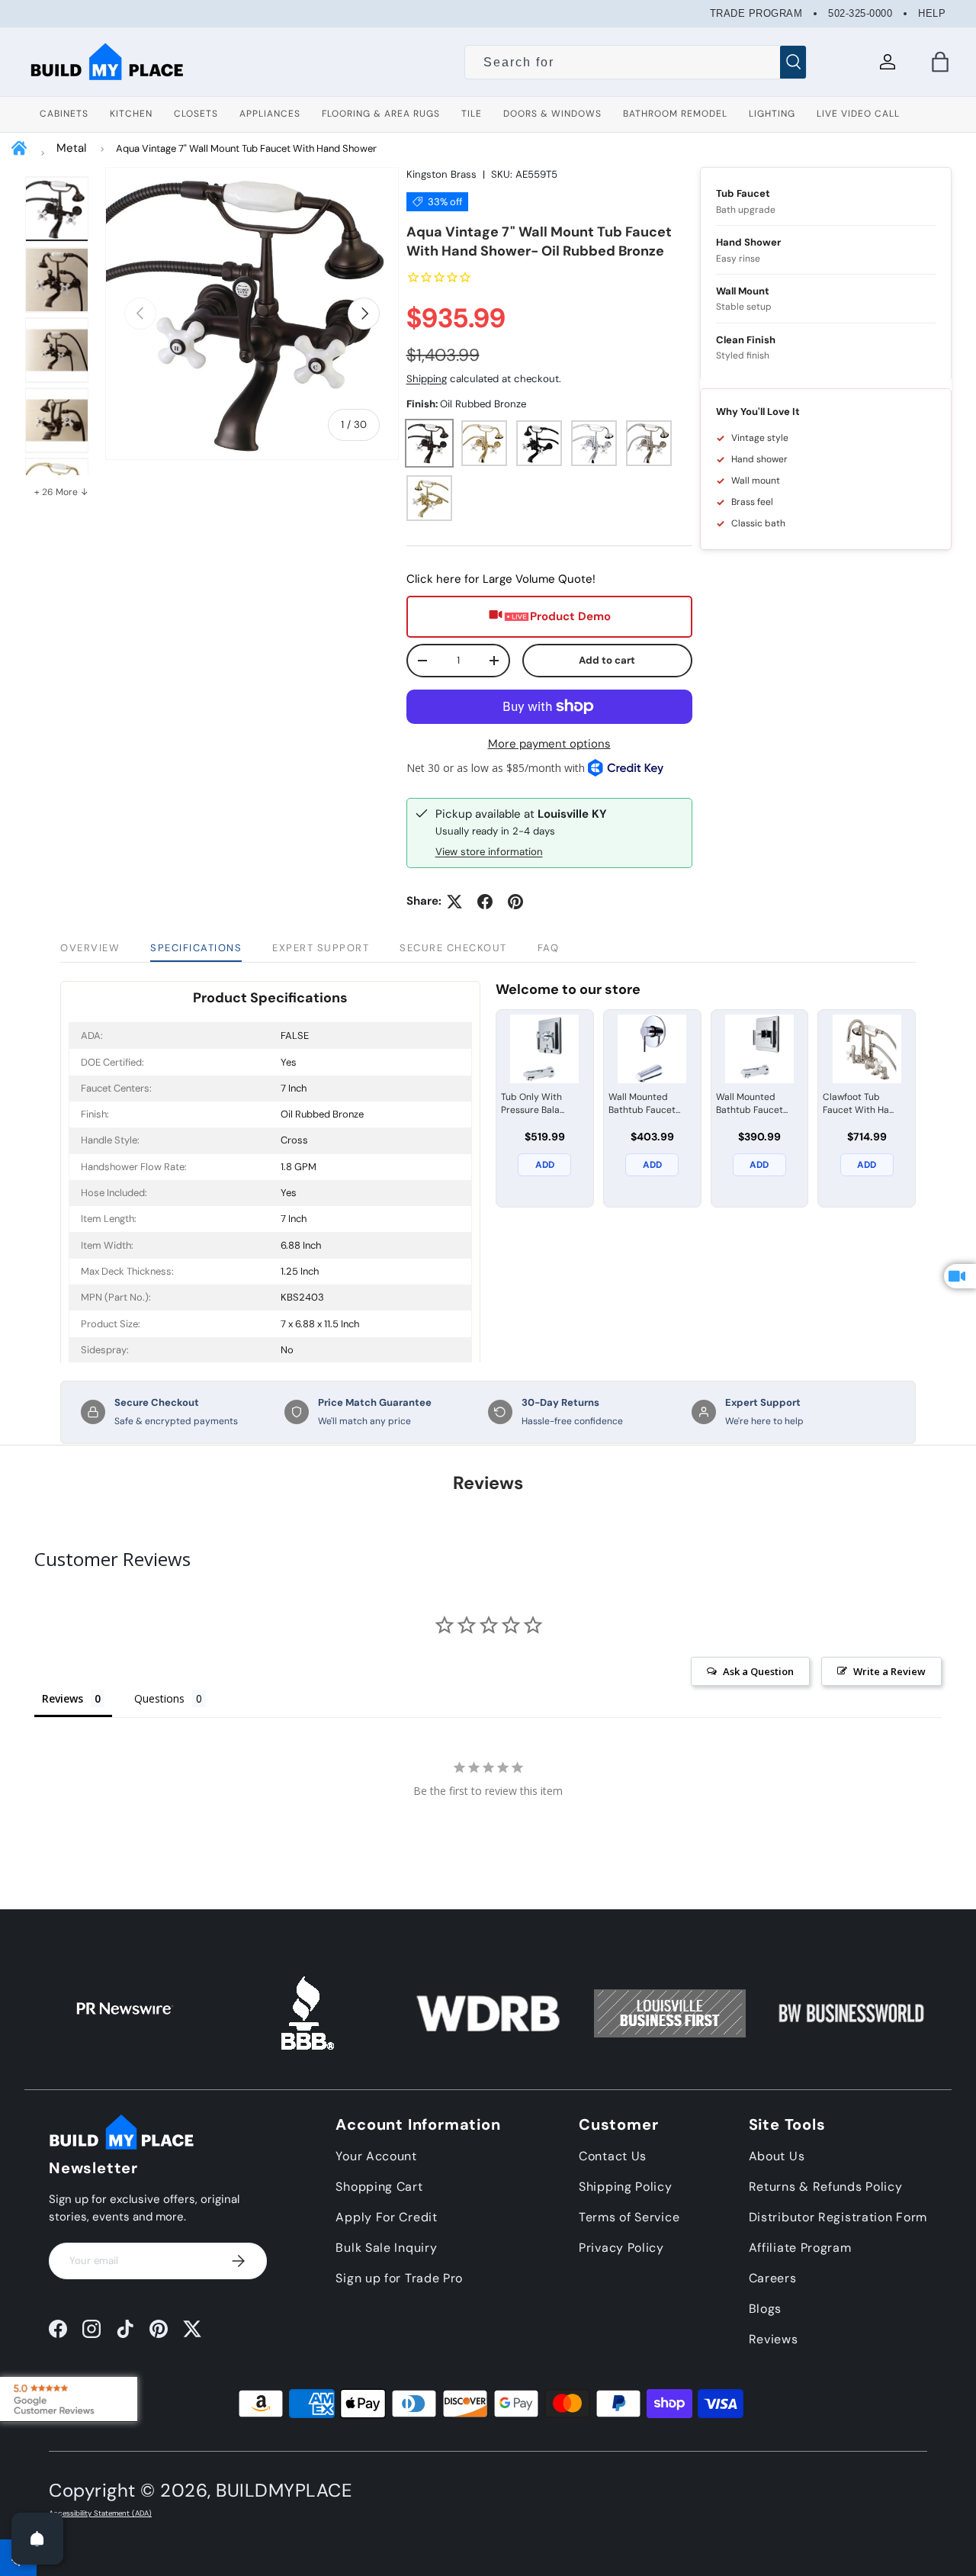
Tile (472, 114)
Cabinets (64, 114)
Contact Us (613, 2156)
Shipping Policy (626, 2187)
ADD (545, 1165)
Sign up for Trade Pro (399, 2278)
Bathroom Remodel (675, 114)
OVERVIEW (90, 948)
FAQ (549, 948)
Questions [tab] (159, 1698)
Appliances (270, 114)
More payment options (549, 744)
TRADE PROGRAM (756, 13)
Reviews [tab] (63, 1698)
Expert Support (321, 948)
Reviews (774, 2339)
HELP (932, 13)
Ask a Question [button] (758, 1671)
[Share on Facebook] (485, 902)
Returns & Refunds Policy (826, 2187)
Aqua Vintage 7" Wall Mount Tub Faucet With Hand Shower (246, 148)
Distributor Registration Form (838, 2217)
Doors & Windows (552, 114)
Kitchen (131, 114)
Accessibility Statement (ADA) (100, 2513)
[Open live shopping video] (960, 1276)
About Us (777, 2156)
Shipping (427, 379)
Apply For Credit (386, 2217)
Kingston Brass (441, 174)
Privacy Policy (621, 2248)
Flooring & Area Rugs (381, 114)
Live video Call (858, 114)
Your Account (376, 2156)
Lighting (772, 114)
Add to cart (607, 660)
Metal (71, 148)
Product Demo (570, 616)
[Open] (37, 2539)
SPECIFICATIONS (196, 948)
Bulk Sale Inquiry (386, 2248)
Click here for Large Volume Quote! (501, 579)
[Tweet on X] (454, 902)
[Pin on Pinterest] (515, 902)
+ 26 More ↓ (61, 492)
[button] (940, 62)
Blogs (766, 2309)
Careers (773, 2278)
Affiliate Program (800, 2248)
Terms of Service (629, 2217)
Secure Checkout (453, 948)
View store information (489, 852)
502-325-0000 (860, 13)
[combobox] (636, 63)
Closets (196, 114)
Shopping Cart (379, 2187)
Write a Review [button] (889, 1671)
